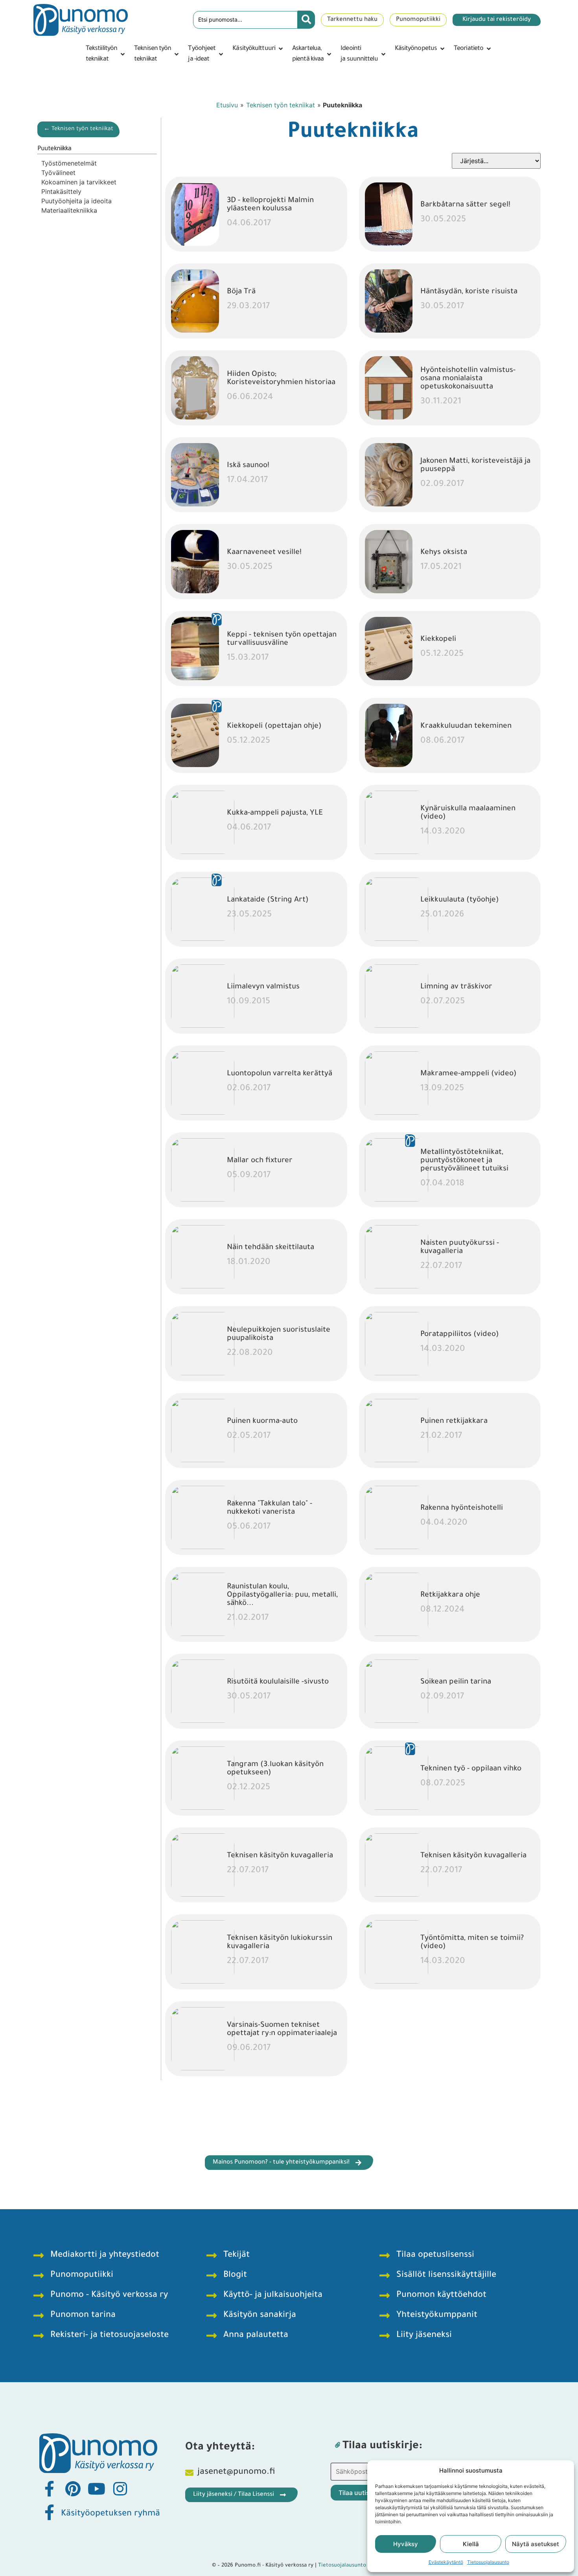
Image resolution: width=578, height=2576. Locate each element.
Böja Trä (241, 292)
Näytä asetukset (536, 2544)
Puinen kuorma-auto (262, 1421)
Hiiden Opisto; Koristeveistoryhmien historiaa (281, 379)
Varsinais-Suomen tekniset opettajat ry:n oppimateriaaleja (282, 2030)
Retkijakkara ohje (450, 1595)
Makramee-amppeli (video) (468, 1074)
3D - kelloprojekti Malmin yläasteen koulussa (270, 205)
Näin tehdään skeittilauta (271, 1248)
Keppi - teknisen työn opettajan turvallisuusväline (282, 639)
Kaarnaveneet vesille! (264, 553)
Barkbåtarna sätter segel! (465, 205)
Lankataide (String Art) (268, 900)
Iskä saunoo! (248, 466)
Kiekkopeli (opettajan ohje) (274, 726)
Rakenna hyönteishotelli (462, 1508)
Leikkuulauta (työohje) (460, 900)
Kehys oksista (444, 553)
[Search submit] (306, 20)
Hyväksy (406, 2544)
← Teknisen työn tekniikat (78, 129)
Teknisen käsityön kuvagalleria (280, 1856)
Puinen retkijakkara (454, 1421)
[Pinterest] (73, 2489)
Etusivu (227, 105)
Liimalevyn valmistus (263, 987)
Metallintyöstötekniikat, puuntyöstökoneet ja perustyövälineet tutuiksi (464, 1161)
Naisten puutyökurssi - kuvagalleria (460, 1248)
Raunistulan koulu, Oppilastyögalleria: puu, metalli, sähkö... (282, 1595)
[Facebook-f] (49, 2489)
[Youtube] (96, 2489)
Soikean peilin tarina (456, 1682)
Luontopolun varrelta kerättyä (280, 1074)
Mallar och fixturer (260, 1161)
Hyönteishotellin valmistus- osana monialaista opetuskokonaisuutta (468, 379)
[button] (106, 54)
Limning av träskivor (456, 987)
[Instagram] (120, 2489)
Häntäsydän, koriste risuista (469, 292)
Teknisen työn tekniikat (281, 105)
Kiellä (471, 2544)
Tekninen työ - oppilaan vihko (471, 1769)
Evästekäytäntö (446, 2562)
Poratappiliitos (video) (460, 1335)
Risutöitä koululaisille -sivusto (278, 1682)
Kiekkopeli (438, 639)
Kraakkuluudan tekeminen (466, 726)
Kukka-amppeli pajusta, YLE (275, 813)
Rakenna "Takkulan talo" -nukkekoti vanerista (270, 1508)
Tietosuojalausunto (488, 2562)
